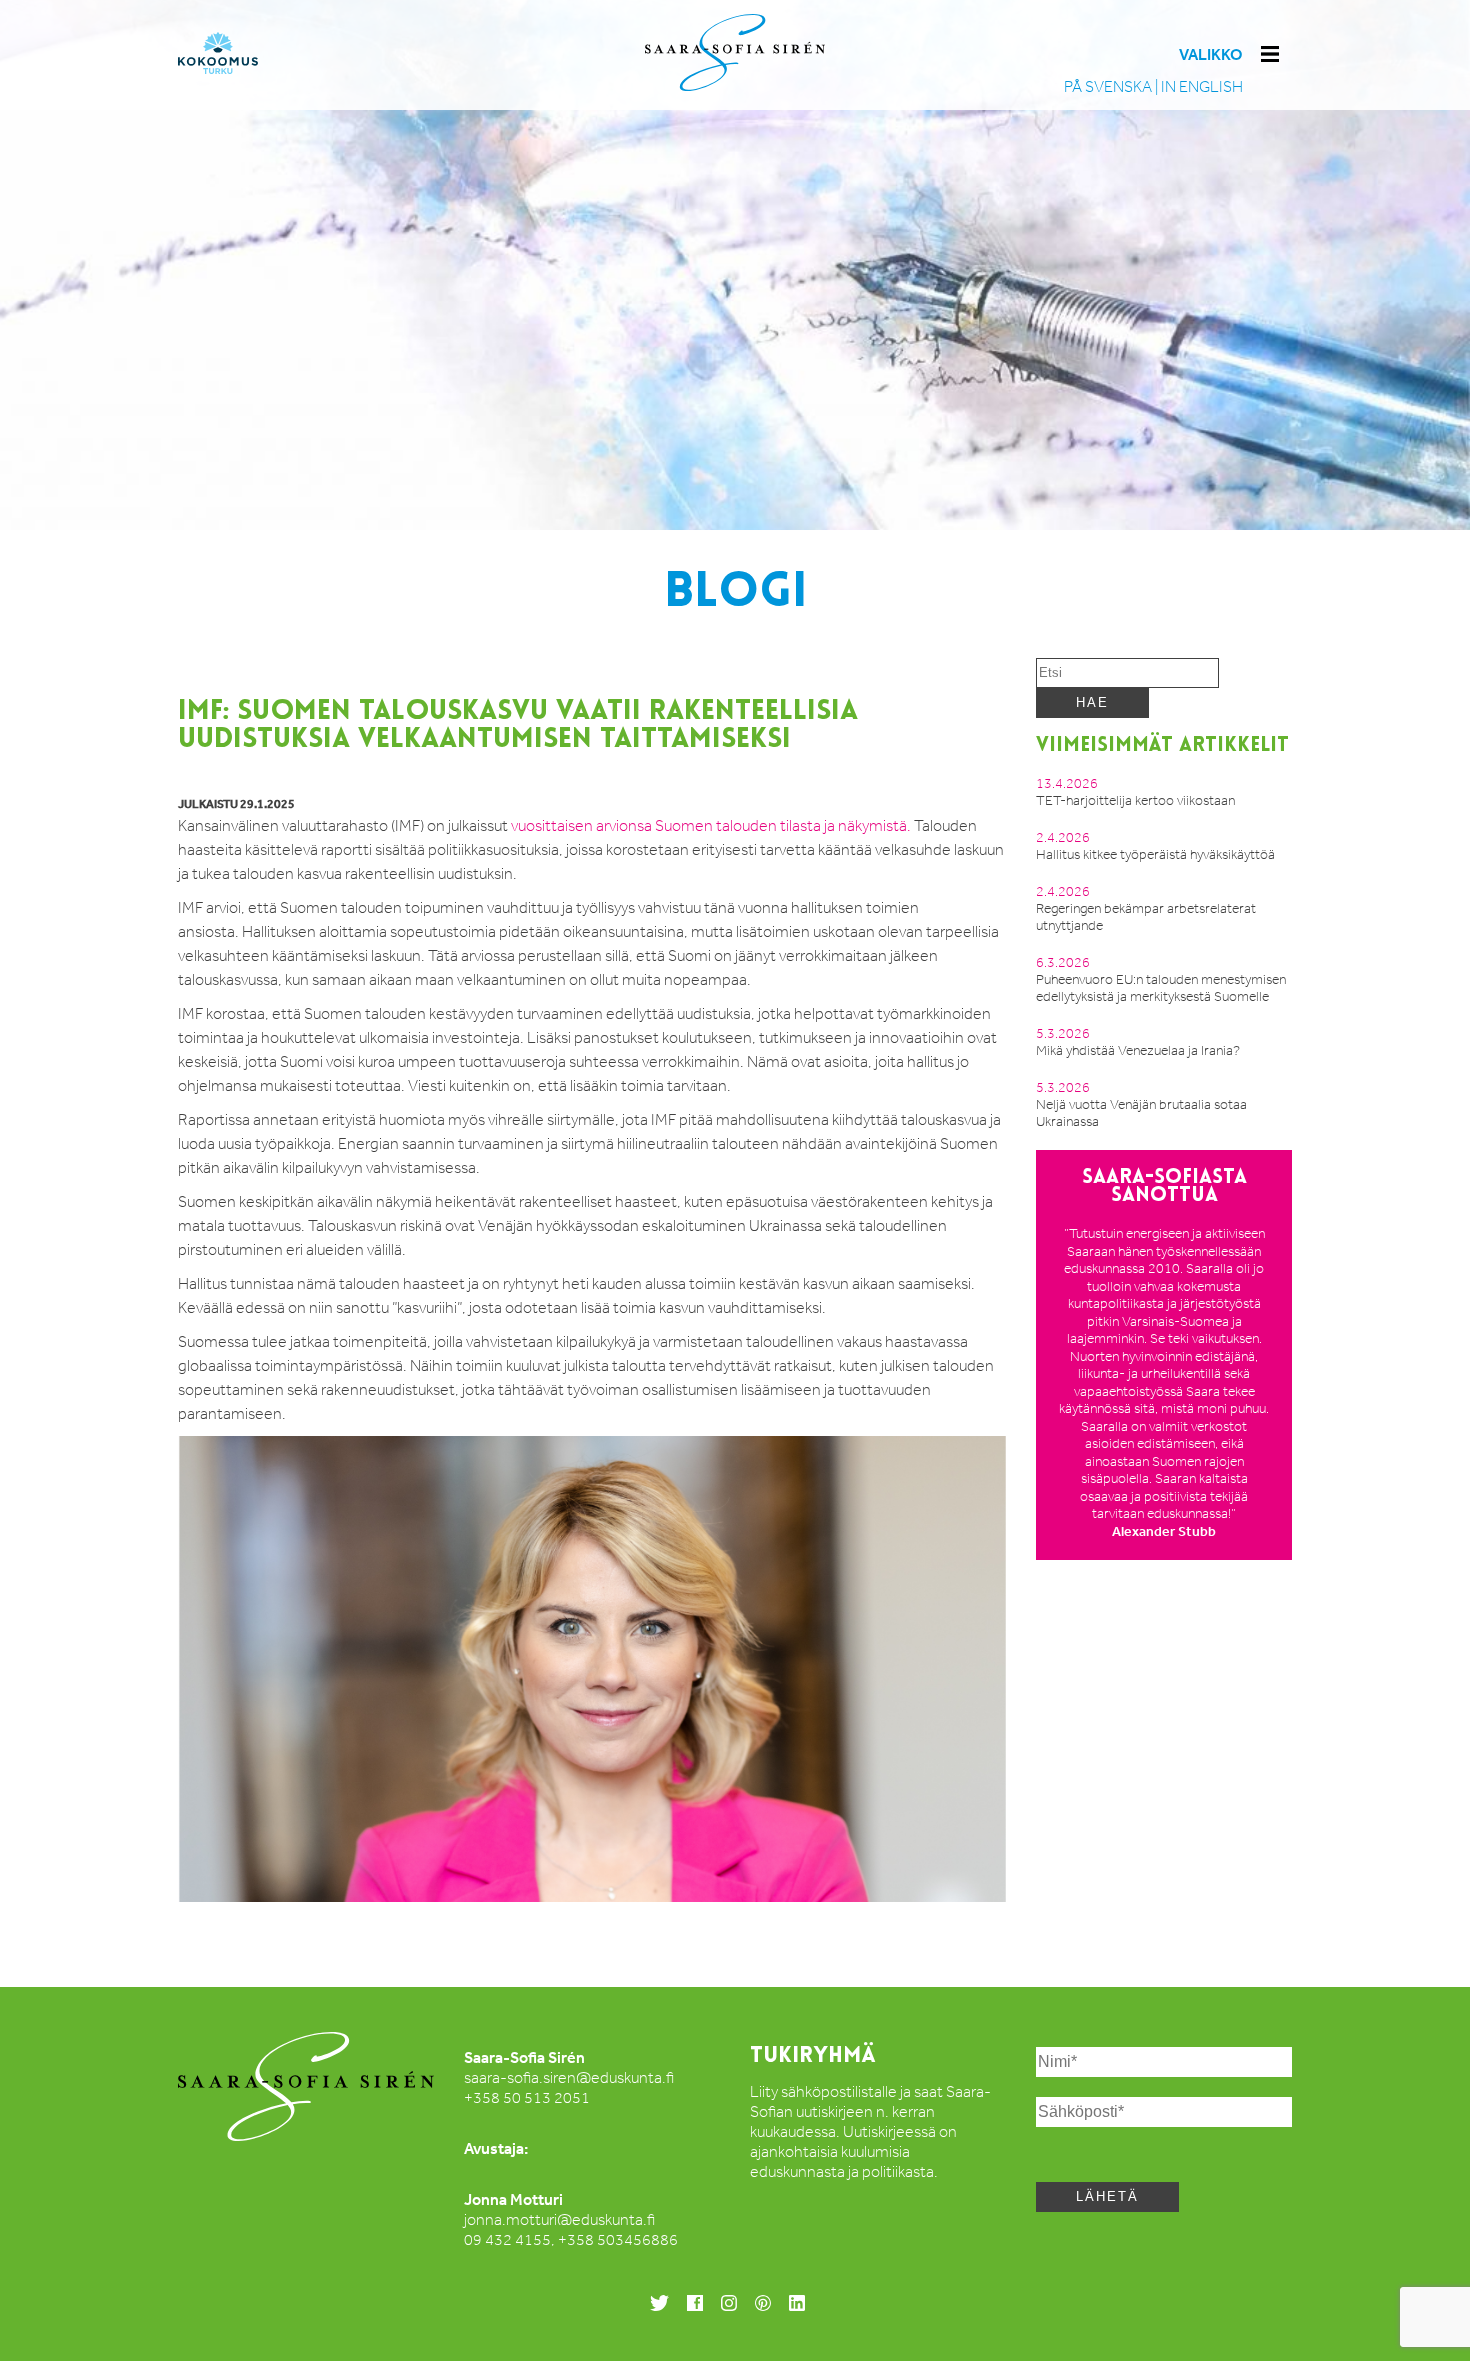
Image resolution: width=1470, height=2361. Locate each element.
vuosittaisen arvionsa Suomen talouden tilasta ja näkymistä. (711, 825)
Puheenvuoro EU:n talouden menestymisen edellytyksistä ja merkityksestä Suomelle (1161, 988)
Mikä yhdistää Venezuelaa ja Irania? (1138, 1050)
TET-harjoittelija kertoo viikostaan (1135, 800)
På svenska (1108, 86)
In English (1202, 86)
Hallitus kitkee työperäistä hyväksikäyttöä (1155, 854)
